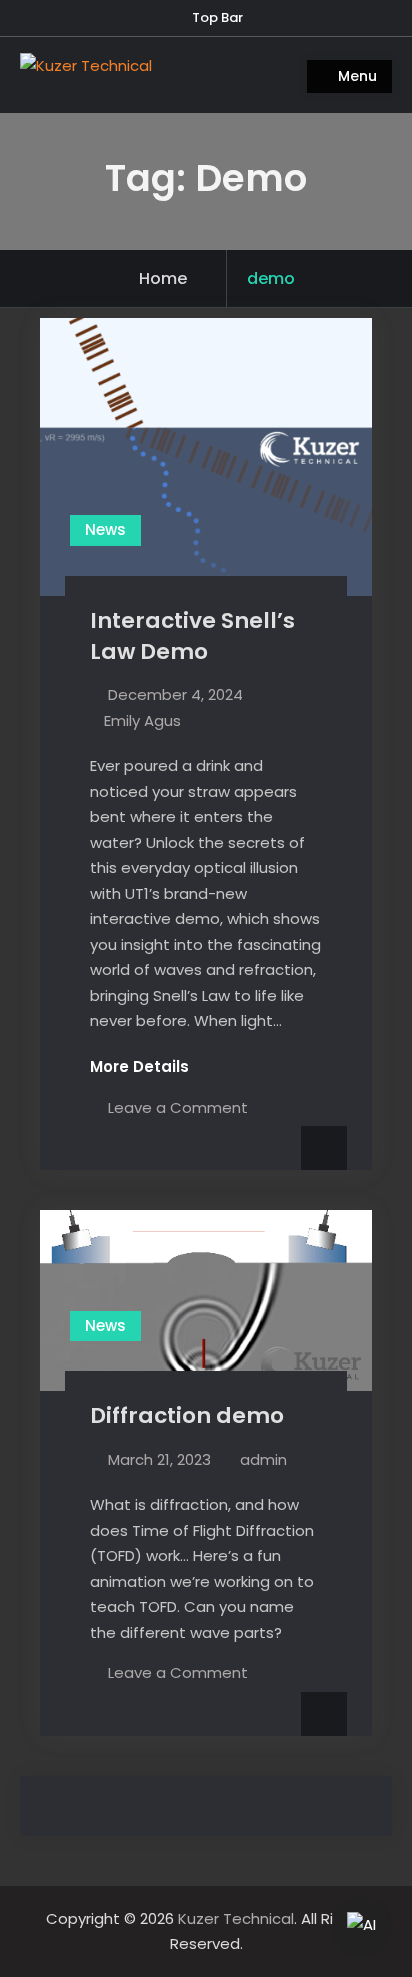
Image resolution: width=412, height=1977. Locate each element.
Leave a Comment (178, 1107)
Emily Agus (142, 720)
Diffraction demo (187, 1415)
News (105, 529)
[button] (362, 1927)
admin (263, 1459)
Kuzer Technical (236, 1918)
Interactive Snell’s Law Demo (192, 636)
